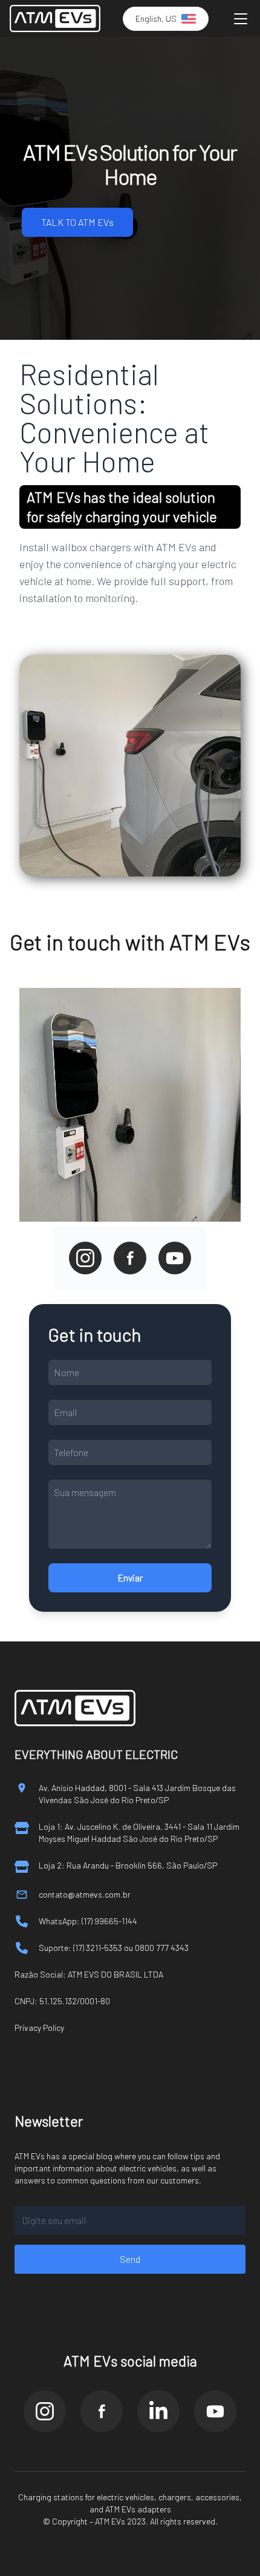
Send (130, 2259)
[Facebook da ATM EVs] (102, 2411)
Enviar (130, 1578)
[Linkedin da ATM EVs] (158, 2411)
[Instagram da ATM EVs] (45, 2411)
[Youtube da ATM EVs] (215, 2411)
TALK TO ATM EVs (77, 222)
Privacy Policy (39, 2028)
